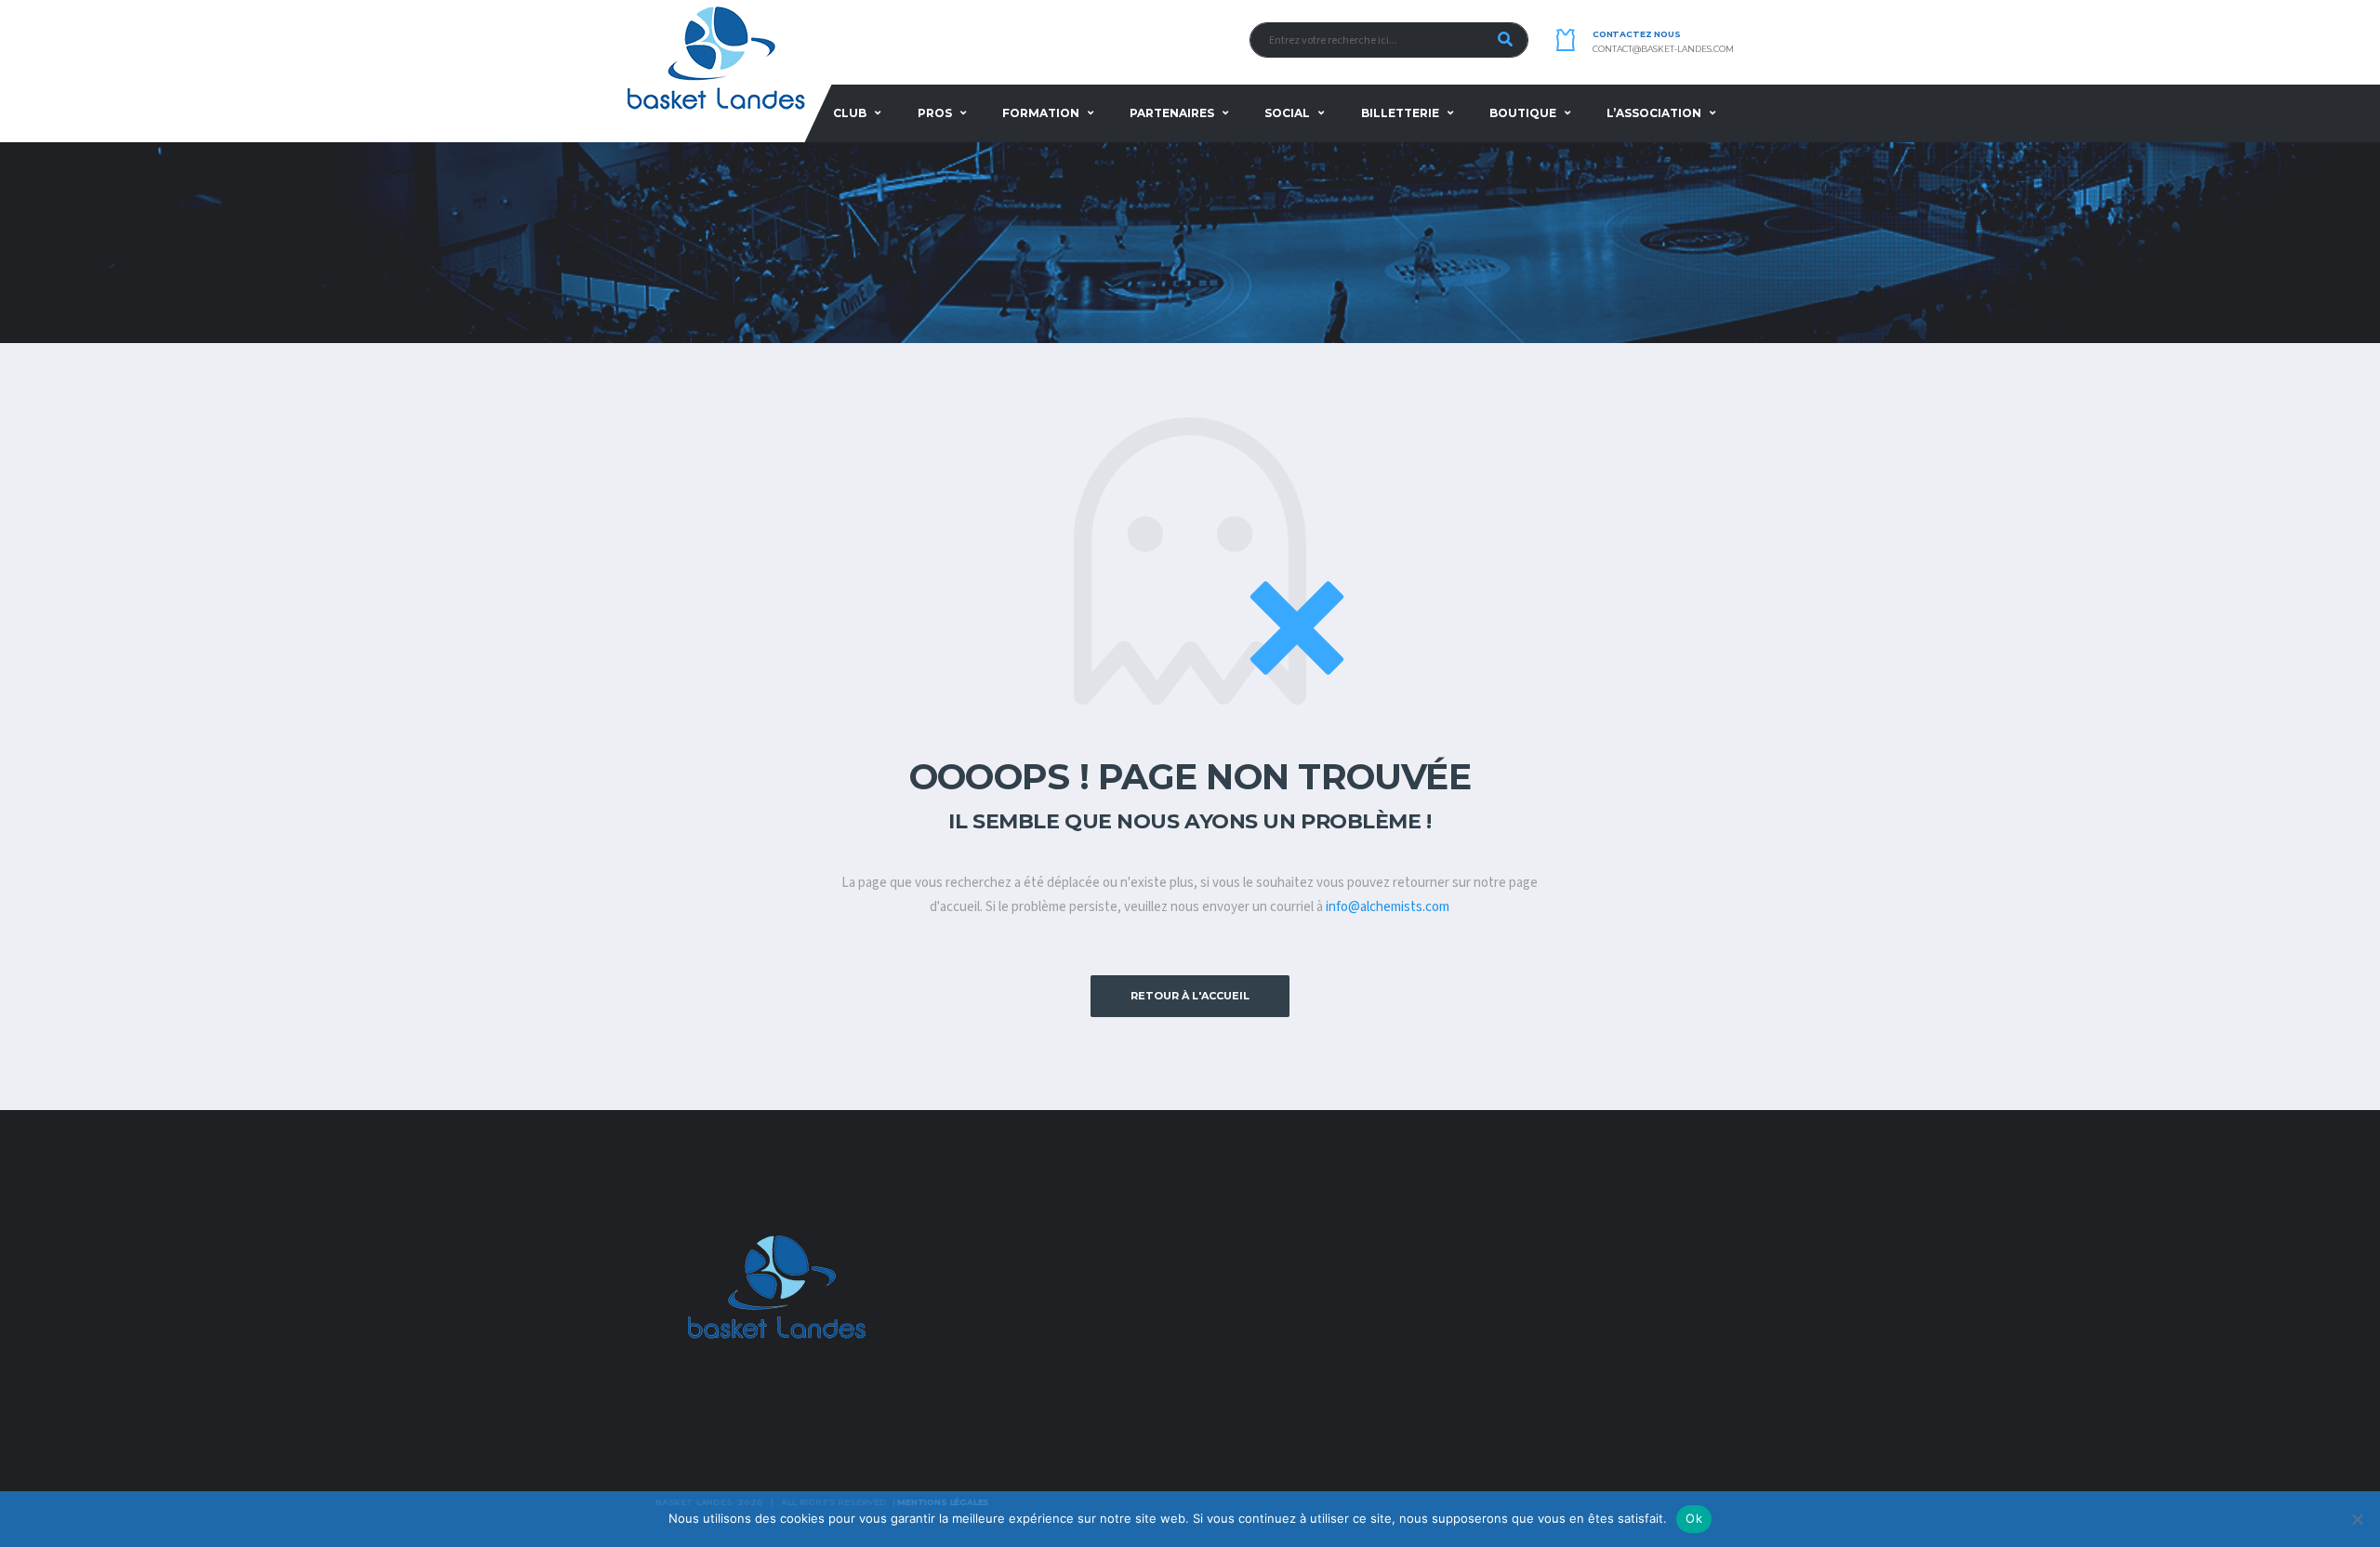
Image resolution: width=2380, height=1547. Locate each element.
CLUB (850, 113)
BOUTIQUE (1523, 113)
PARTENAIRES (1172, 113)
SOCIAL (1287, 113)
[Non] (2357, 1519)
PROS (935, 113)
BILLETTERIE (1400, 113)
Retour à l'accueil (1190, 996)
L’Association (1654, 113)
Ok (1694, 1518)
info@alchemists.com (1388, 907)
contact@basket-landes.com (1663, 49)
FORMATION (1041, 113)
